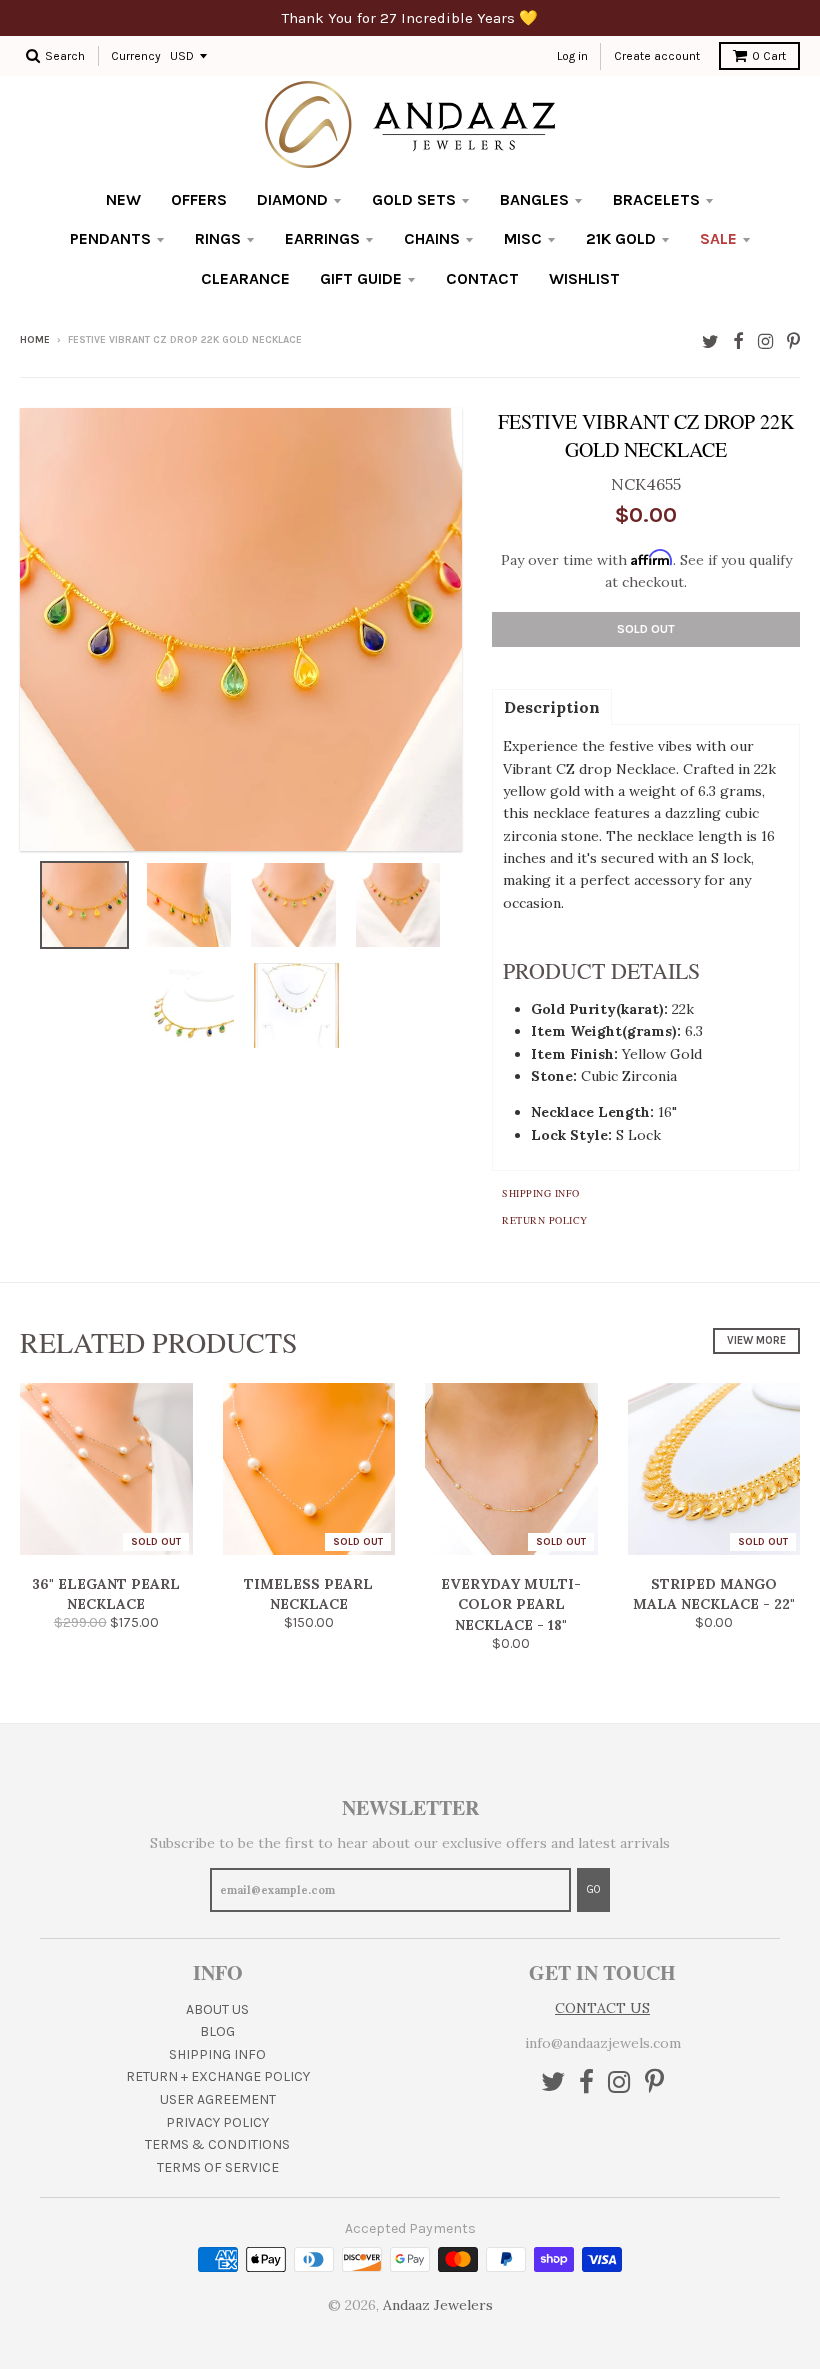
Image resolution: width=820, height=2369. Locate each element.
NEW (123, 199)
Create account (657, 56)
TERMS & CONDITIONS (217, 2144)
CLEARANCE (245, 278)
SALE (718, 238)
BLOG (217, 2031)
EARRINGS (322, 238)
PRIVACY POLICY (217, 2122)
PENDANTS (110, 238)
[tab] (552, 706)
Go (593, 1889)
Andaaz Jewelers (438, 2305)
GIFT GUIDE (361, 278)
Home (35, 340)
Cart (769, 56)
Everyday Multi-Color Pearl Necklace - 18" (511, 1605)
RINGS (218, 238)
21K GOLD (621, 238)
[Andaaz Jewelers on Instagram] (765, 341)
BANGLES (534, 199)
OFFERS (199, 199)
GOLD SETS (414, 199)
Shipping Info (541, 1193)
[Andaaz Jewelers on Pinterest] (793, 341)
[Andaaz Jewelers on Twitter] (710, 341)
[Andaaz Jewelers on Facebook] (738, 341)
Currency (136, 56)
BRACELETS (656, 199)
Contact (482, 278)
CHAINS (432, 238)
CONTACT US (602, 2008)
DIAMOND (292, 199)
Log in (572, 56)
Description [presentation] (552, 707)
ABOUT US (217, 2009)
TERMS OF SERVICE (218, 2167)
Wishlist (584, 278)
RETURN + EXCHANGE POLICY (218, 2076)
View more (756, 1340)
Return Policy (545, 1220)
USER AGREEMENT (218, 2099)
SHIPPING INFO (217, 2054)
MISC (523, 238)
